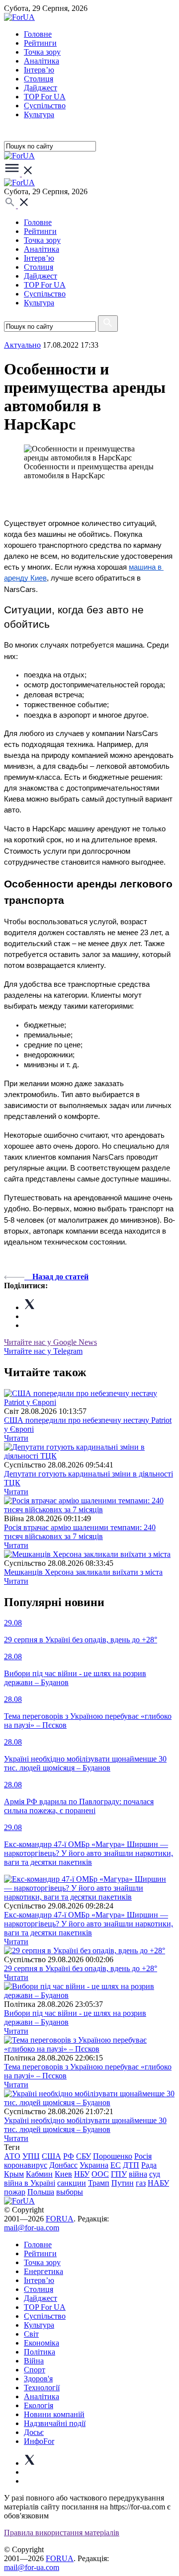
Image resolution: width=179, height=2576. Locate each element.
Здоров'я (38, 2379)
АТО (12, 2156)
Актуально (22, 345)
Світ (31, 2334)
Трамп (99, 2183)
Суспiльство (45, 106)
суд (155, 2174)
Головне (38, 34)
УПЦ (31, 2156)
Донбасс (63, 2165)
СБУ (84, 2156)
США (51, 2156)
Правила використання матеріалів (62, 2533)
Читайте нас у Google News (50, 1342)
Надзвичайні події (55, 2423)
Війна (34, 2361)
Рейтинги (40, 43)
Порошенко (113, 2156)
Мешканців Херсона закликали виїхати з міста (83, 1572)
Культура (39, 114)
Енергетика (44, 2271)
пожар (15, 2192)
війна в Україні (30, 2183)
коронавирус (26, 2165)
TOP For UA (45, 97)
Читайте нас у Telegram (43, 1351)
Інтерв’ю (39, 70)
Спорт (35, 2370)
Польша (41, 2192)
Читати (16, 1438)
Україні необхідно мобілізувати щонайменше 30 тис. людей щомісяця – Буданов (85, 2125)
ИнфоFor (39, 2441)
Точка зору (42, 52)
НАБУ (158, 2183)
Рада (149, 2165)
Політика (40, 2352)
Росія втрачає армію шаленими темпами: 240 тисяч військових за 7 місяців (80, 1532)
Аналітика (42, 61)
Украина (94, 2165)
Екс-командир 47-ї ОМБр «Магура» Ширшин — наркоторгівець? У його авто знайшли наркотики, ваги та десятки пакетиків (89, 1924)
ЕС (116, 2165)
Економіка (42, 2343)
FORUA (60, 2219)
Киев (63, 2174)
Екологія (39, 2405)
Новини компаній (54, 2414)
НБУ (82, 2174)
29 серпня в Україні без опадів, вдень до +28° (81, 1968)
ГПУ (119, 2174)
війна (138, 2174)
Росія (143, 2156)
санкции (72, 2183)
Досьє (34, 2432)
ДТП (131, 2165)
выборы (70, 2192)
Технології (42, 2388)
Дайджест (41, 88)
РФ (69, 2156)
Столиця (39, 79)
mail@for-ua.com (32, 2228)
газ (141, 2183)
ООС (100, 2174)
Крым (14, 2174)
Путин (123, 2183)
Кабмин (39, 2174)
